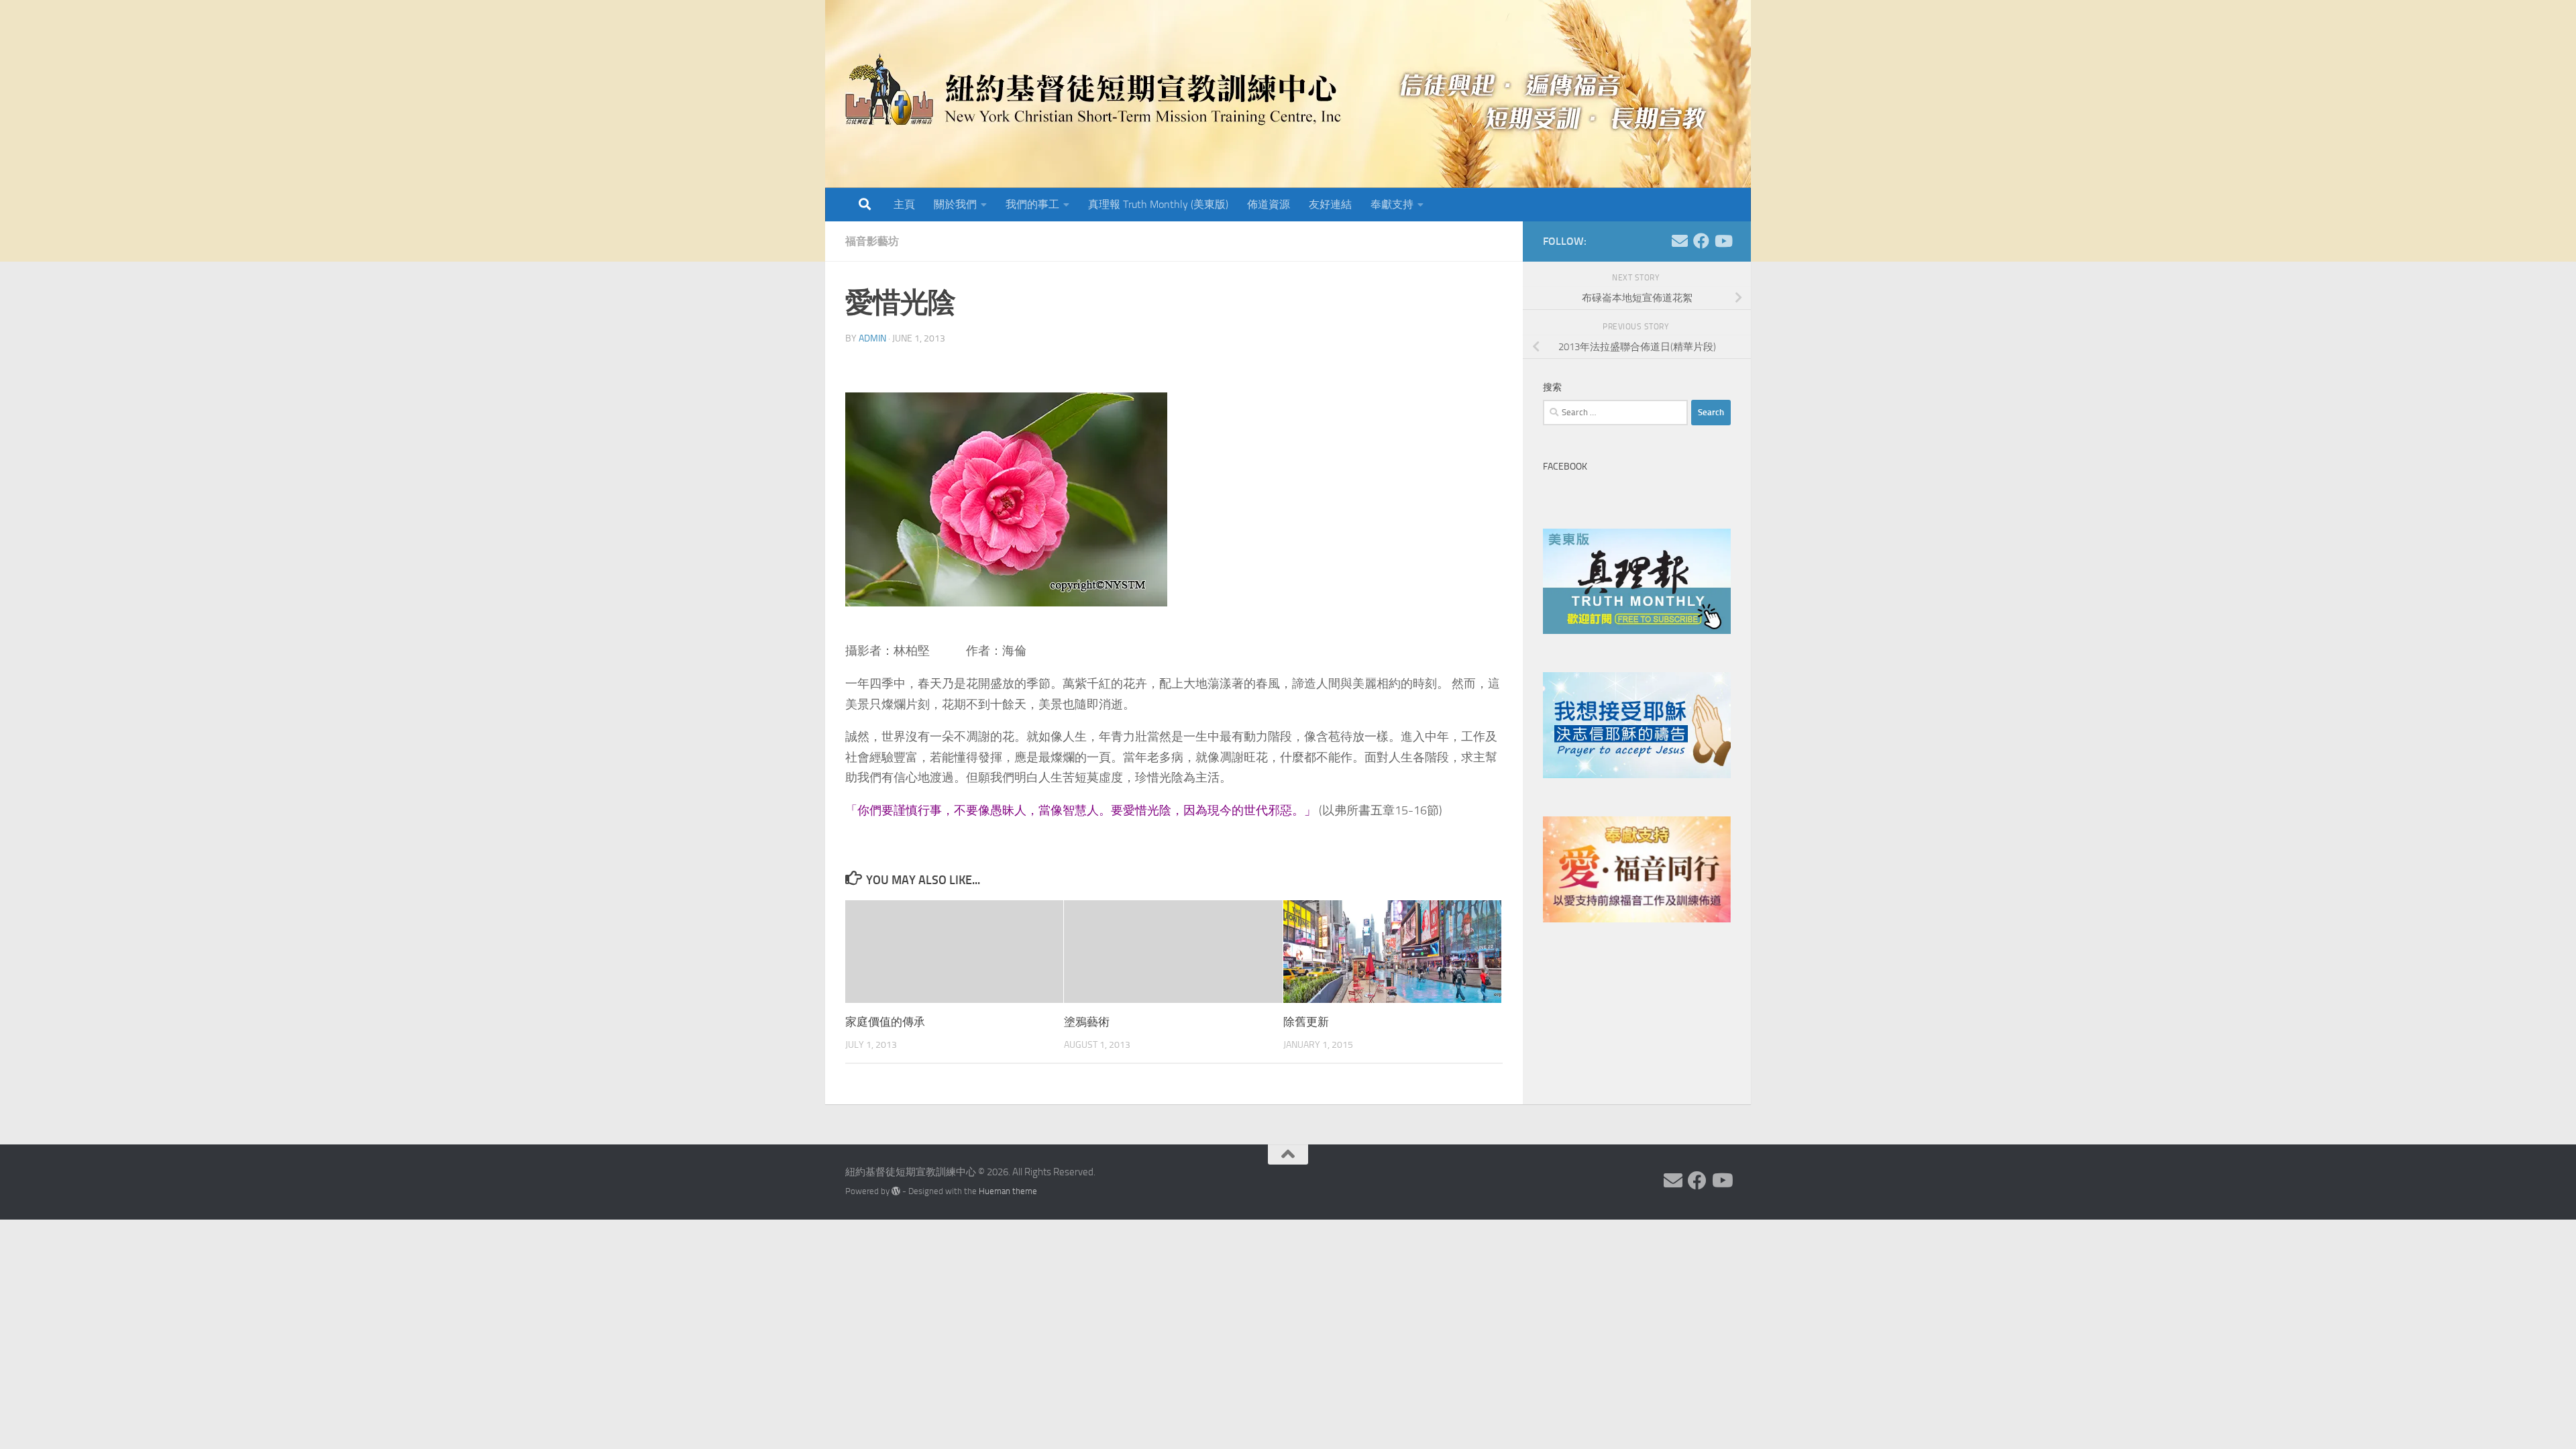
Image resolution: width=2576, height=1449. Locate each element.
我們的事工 (1032, 204)
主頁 (904, 204)
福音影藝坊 (872, 241)
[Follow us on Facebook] (1701, 241)
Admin (872, 338)
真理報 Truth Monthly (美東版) (1158, 204)
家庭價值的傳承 (885, 1022)
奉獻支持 (1392, 204)
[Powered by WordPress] (896, 1191)
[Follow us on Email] (1680, 241)
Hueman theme (1008, 1191)
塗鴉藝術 (1087, 1022)
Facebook (1565, 467)
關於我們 (955, 204)
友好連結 (1330, 204)
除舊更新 (1306, 1022)
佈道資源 (1269, 204)
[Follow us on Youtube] (1723, 241)
